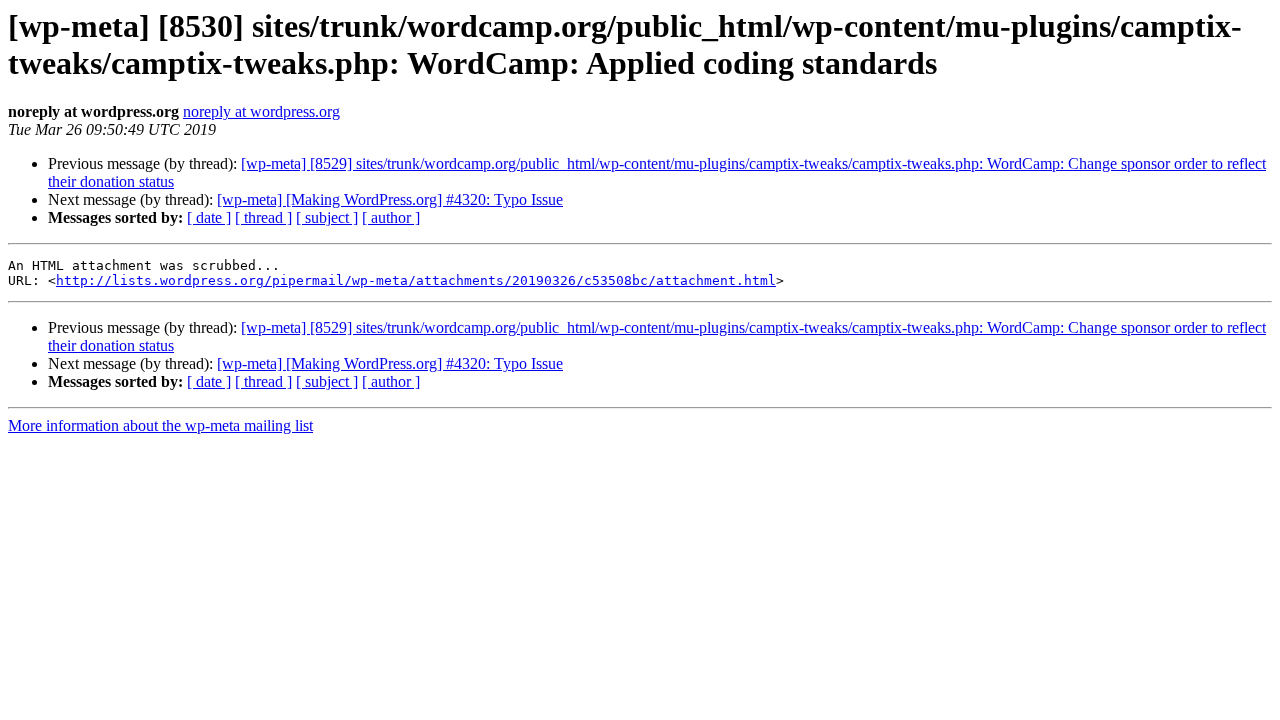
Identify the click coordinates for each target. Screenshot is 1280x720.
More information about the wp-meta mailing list (160, 425)
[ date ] (209, 217)
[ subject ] (327, 217)
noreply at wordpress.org (261, 111)
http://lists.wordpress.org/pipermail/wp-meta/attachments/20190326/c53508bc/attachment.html (416, 280)
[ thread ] (263, 217)
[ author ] (391, 217)
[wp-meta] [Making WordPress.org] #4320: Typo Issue (390, 199)
